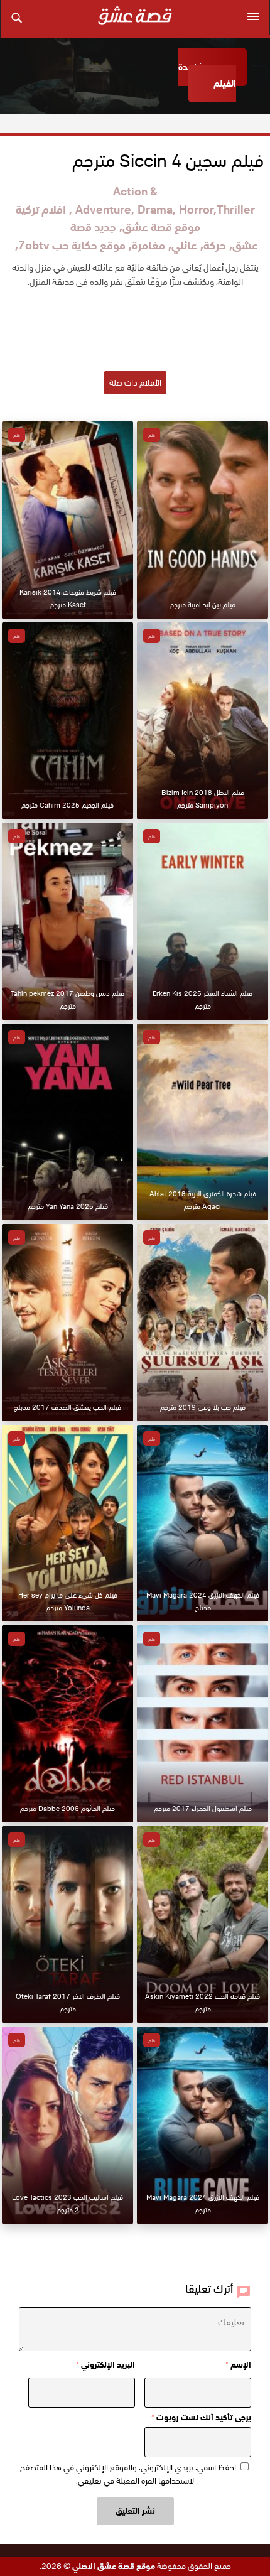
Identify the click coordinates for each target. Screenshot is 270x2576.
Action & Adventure (116, 200)
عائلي (184, 245)
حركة (215, 245)
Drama (155, 209)
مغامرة (148, 245)
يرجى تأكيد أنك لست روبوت (201, 2417)
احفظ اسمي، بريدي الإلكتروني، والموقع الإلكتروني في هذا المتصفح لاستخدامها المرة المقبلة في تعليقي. (128, 2474)
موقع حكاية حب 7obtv (72, 245)
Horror (196, 209)
